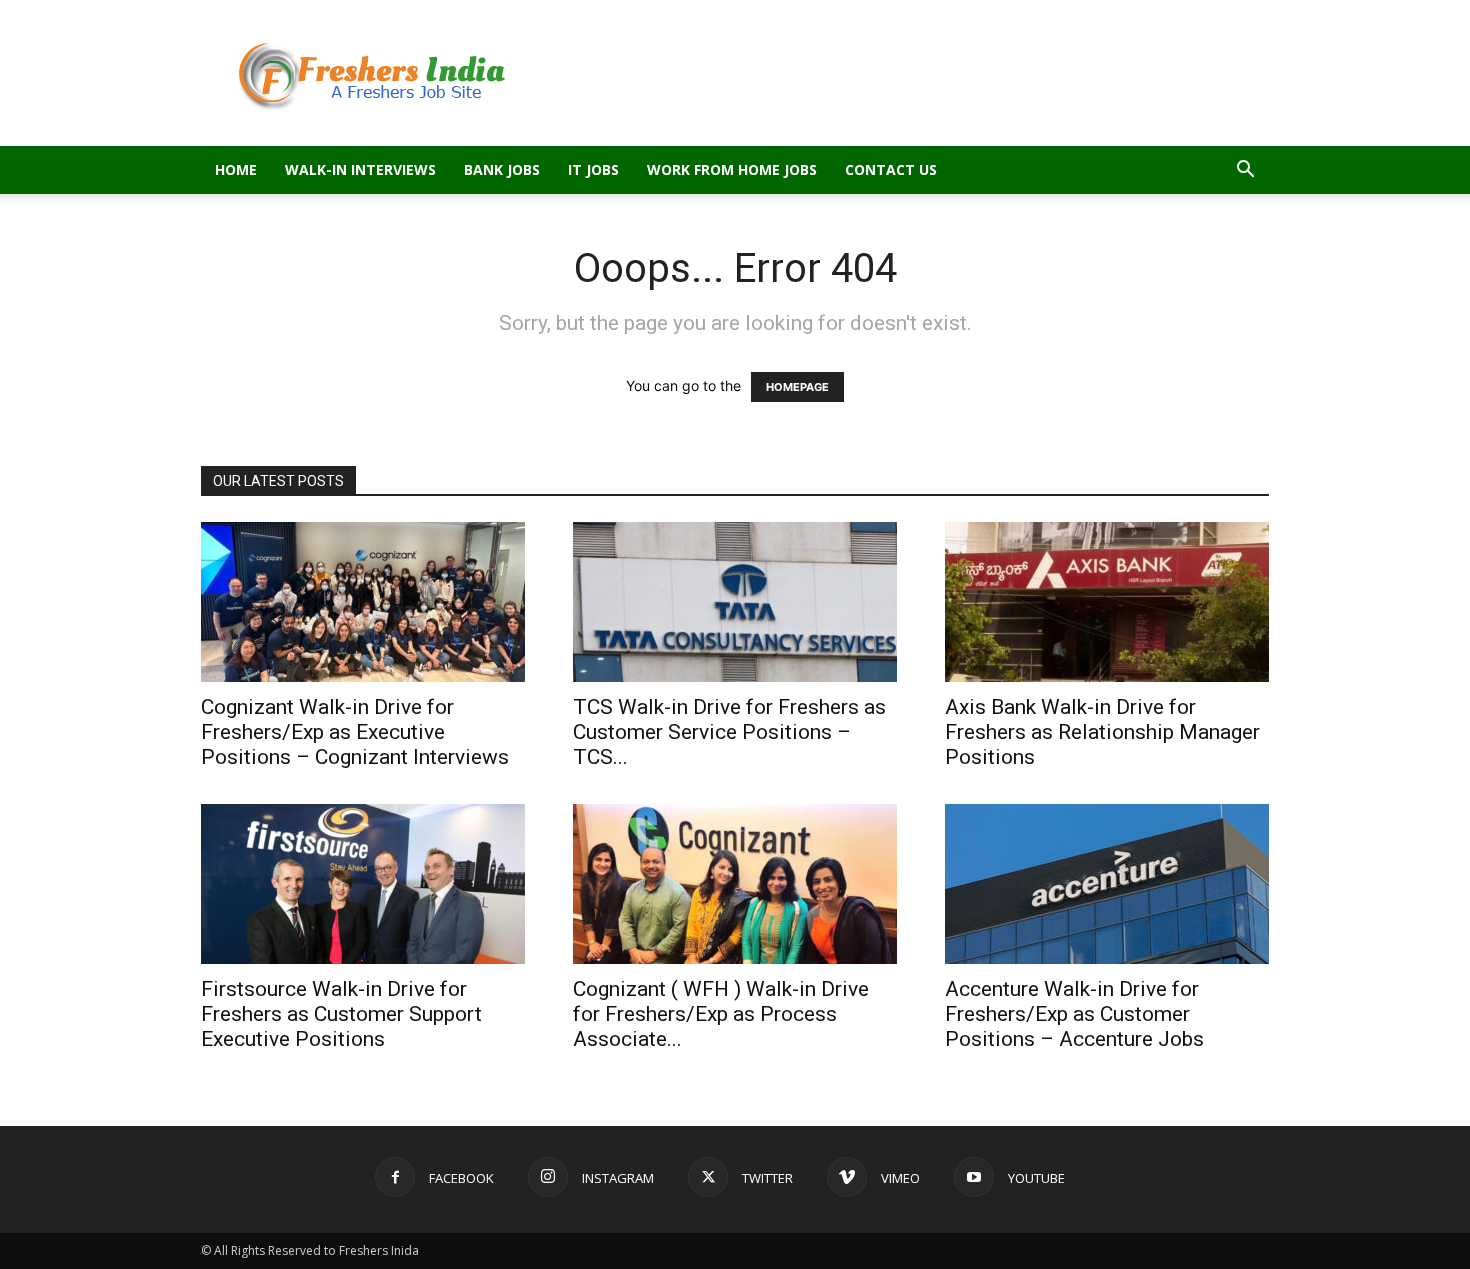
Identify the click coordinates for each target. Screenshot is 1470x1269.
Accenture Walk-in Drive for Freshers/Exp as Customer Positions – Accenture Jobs (1074, 1014)
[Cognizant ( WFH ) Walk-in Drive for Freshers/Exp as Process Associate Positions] (735, 884)
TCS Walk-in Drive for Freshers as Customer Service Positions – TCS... (729, 732)
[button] (1245, 171)
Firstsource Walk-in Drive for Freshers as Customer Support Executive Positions (341, 1014)
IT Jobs (593, 169)
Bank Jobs (502, 169)
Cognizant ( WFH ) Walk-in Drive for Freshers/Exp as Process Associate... (721, 1014)
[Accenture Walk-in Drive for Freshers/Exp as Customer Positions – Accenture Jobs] (1107, 884)
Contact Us (891, 169)
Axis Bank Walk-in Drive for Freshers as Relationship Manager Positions (1102, 732)
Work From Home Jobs (732, 169)
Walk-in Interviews (360, 169)
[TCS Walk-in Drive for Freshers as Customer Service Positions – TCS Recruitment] (735, 602)
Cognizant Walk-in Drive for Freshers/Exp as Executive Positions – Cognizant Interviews (355, 732)
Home (236, 169)
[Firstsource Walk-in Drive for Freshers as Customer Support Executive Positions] (363, 884)
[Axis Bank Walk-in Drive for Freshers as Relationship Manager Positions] (1107, 602)
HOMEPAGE (797, 387)
